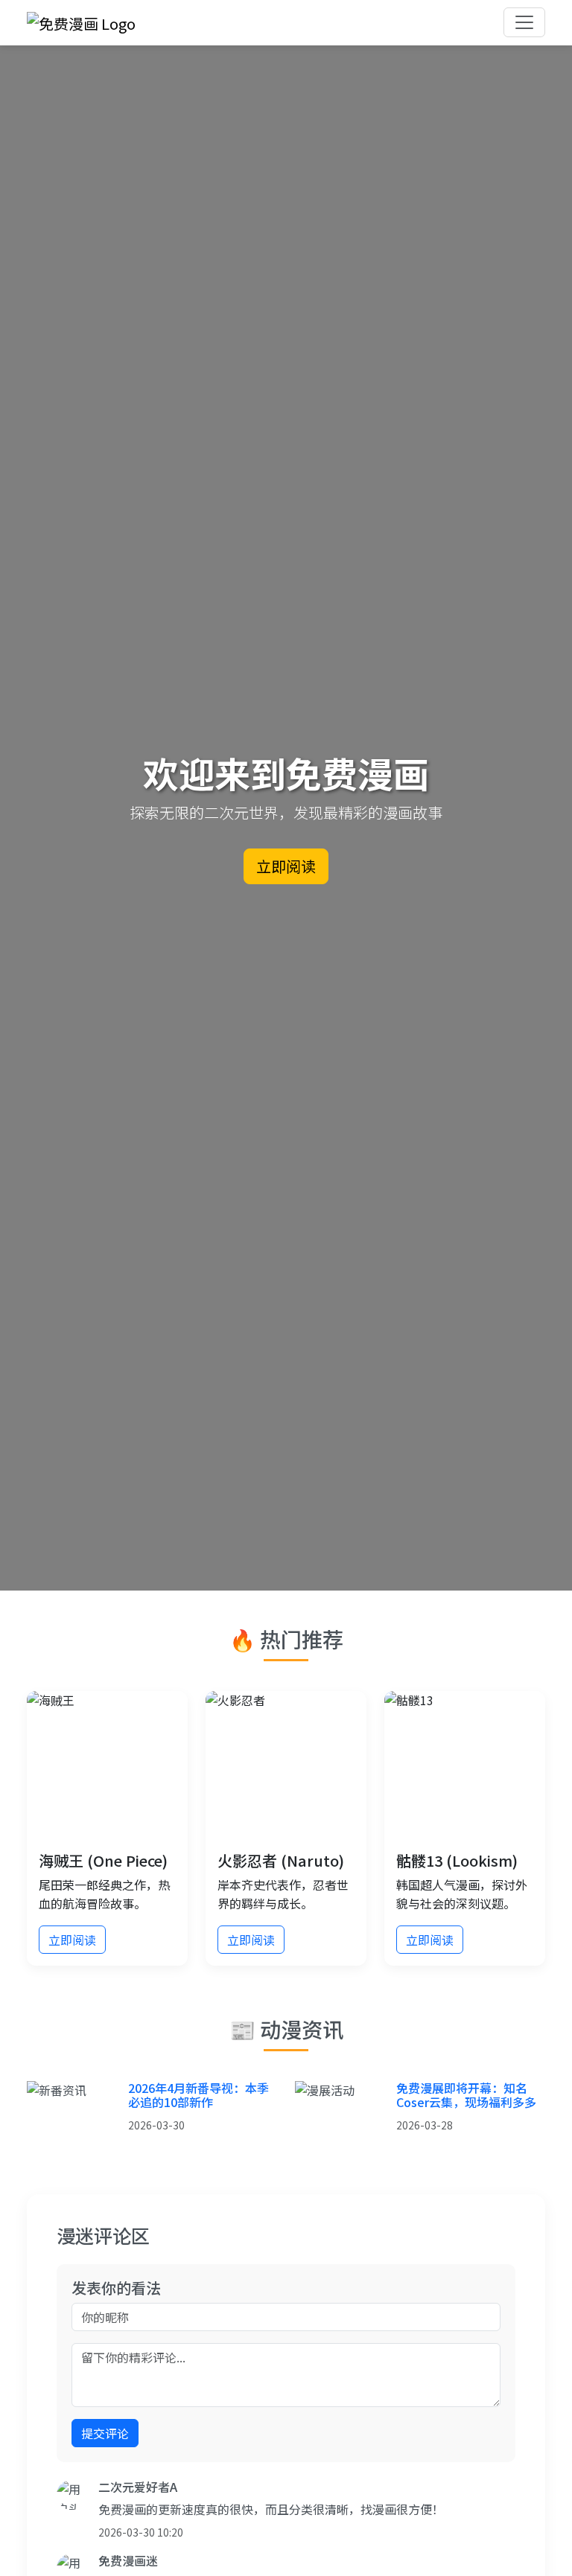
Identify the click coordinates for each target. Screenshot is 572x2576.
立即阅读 (286, 866)
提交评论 (105, 2433)
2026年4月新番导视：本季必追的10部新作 (198, 2095)
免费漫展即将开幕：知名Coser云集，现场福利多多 (466, 2095)
